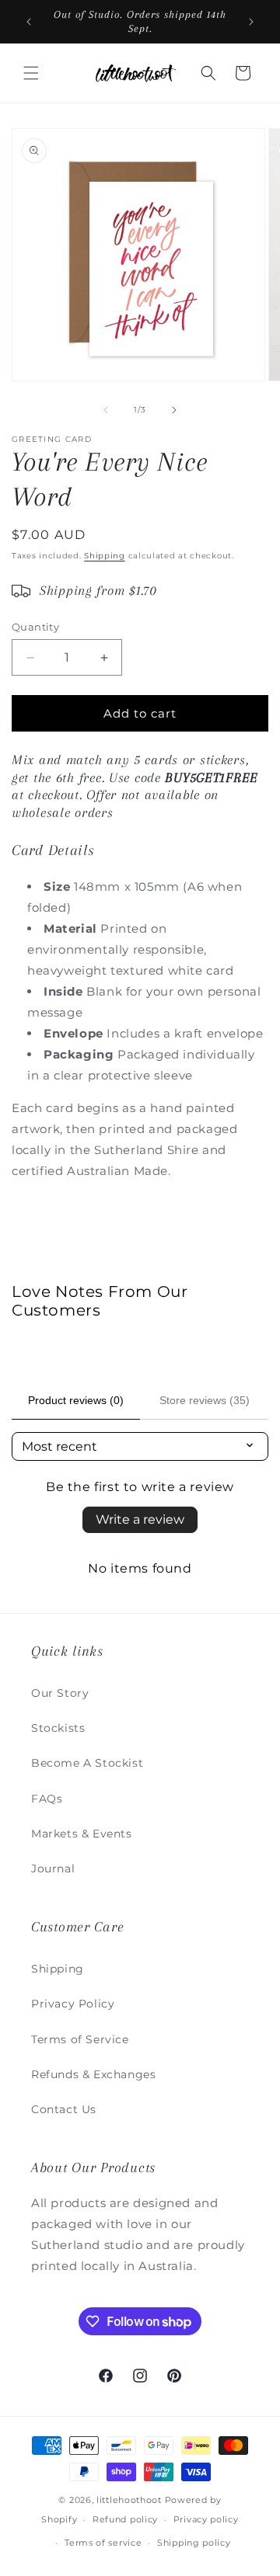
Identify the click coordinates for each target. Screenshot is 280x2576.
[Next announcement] (251, 22)
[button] (31, 73)
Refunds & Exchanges (93, 2074)
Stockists (58, 1728)
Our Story (60, 1693)
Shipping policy (194, 2543)
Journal (53, 1869)
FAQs (47, 1799)
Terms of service (103, 2543)
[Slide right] (174, 410)
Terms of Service (80, 2039)
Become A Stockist (87, 1763)
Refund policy (125, 2519)
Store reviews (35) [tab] (205, 1400)
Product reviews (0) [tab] (76, 1400)
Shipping (105, 556)
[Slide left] (106, 410)
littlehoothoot (129, 2500)
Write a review (140, 1519)
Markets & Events (82, 1834)
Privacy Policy (73, 2004)
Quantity (35, 627)
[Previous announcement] (29, 22)
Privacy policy (206, 2519)
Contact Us (64, 2109)
